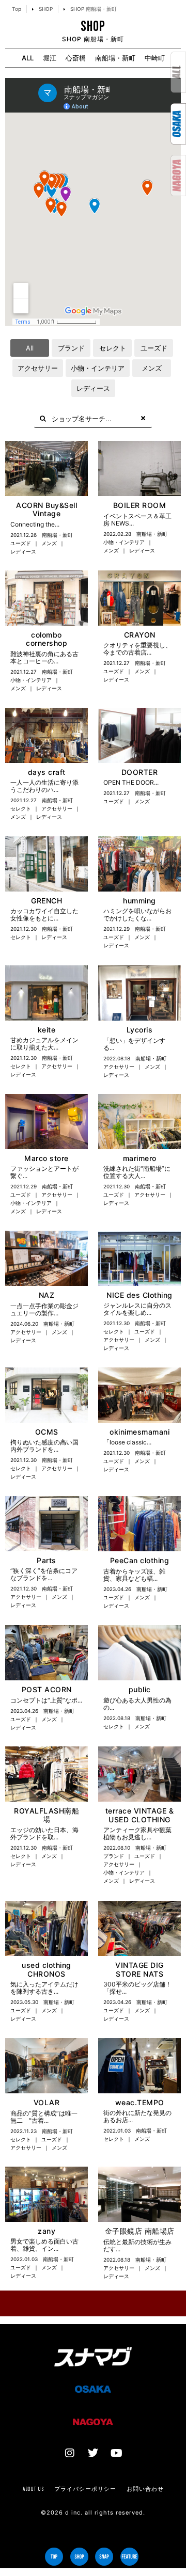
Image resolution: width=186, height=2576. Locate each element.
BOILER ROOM (140, 505)
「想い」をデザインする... (134, 1044)
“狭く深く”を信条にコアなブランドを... (44, 1574)
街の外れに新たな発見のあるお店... (137, 2116)
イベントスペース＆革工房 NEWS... (137, 520)
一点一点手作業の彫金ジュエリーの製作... (44, 1309)
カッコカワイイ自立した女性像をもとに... (44, 915)
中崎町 (155, 58)
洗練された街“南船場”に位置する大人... (137, 1172)
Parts (47, 1560)
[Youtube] (116, 2453)
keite (47, 1030)
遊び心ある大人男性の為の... (137, 1704)
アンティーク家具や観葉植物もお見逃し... (137, 1833)
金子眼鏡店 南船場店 (140, 2231)
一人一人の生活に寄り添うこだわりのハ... (44, 786)
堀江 (50, 58)
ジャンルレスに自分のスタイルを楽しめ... (137, 1309)
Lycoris (140, 1030)
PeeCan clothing (140, 1560)
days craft (47, 772)
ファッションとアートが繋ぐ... (44, 1172)
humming (139, 901)
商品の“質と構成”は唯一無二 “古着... (44, 2117)
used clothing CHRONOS (47, 1969)
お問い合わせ (145, 2489)
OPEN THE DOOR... (131, 782)
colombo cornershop (47, 639)
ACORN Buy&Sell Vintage (47, 510)
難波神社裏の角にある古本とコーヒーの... (44, 657)
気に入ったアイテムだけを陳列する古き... (44, 1988)
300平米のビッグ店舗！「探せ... (137, 1988)
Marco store (47, 1158)
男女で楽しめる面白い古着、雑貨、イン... (44, 2245)
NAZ (47, 1295)
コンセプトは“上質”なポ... (46, 1700)
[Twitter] (93, 2453)
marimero (140, 1158)
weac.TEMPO (140, 2102)
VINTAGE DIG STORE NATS (139, 1969)
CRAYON (140, 635)
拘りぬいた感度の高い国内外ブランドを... (44, 1446)
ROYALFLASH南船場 (47, 1815)
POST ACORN (47, 1689)
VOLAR (47, 2102)
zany (47, 2231)
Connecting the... (35, 524)
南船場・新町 (115, 58)
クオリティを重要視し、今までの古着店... (137, 649)
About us (33, 2489)
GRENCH (47, 901)
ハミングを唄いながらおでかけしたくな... (137, 915)
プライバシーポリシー (85, 2489)
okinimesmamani (139, 1432)
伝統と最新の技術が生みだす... (137, 2245)
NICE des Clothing (139, 1295)
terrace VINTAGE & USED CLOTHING (140, 1815)
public (140, 1689)
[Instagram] (70, 2453)
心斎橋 (76, 58)
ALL (28, 58)
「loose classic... (127, 1442)
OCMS (47, 1432)
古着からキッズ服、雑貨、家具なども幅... (134, 1575)
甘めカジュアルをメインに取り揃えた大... (44, 1044)
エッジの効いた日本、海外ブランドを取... (44, 1833)
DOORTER (140, 772)
